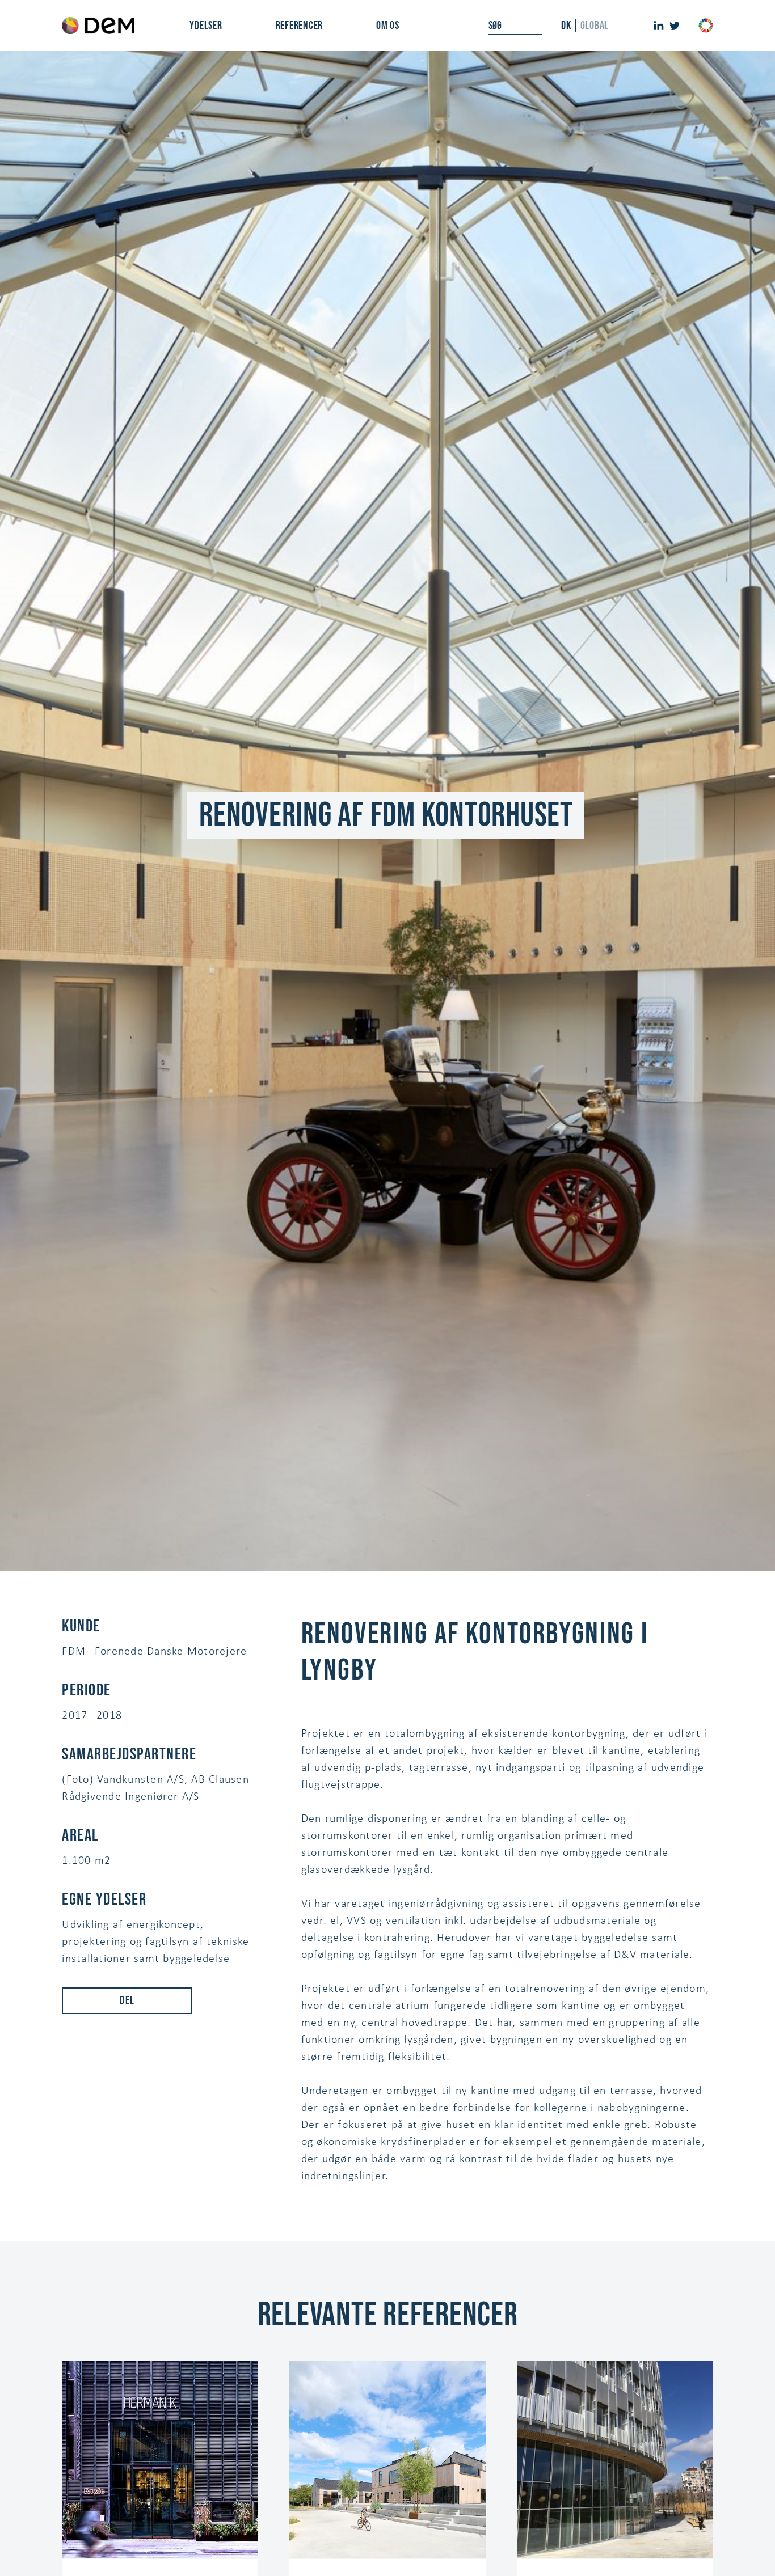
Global (595, 26)
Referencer (300, 26)
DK (566, 26)
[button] (206, 26)
